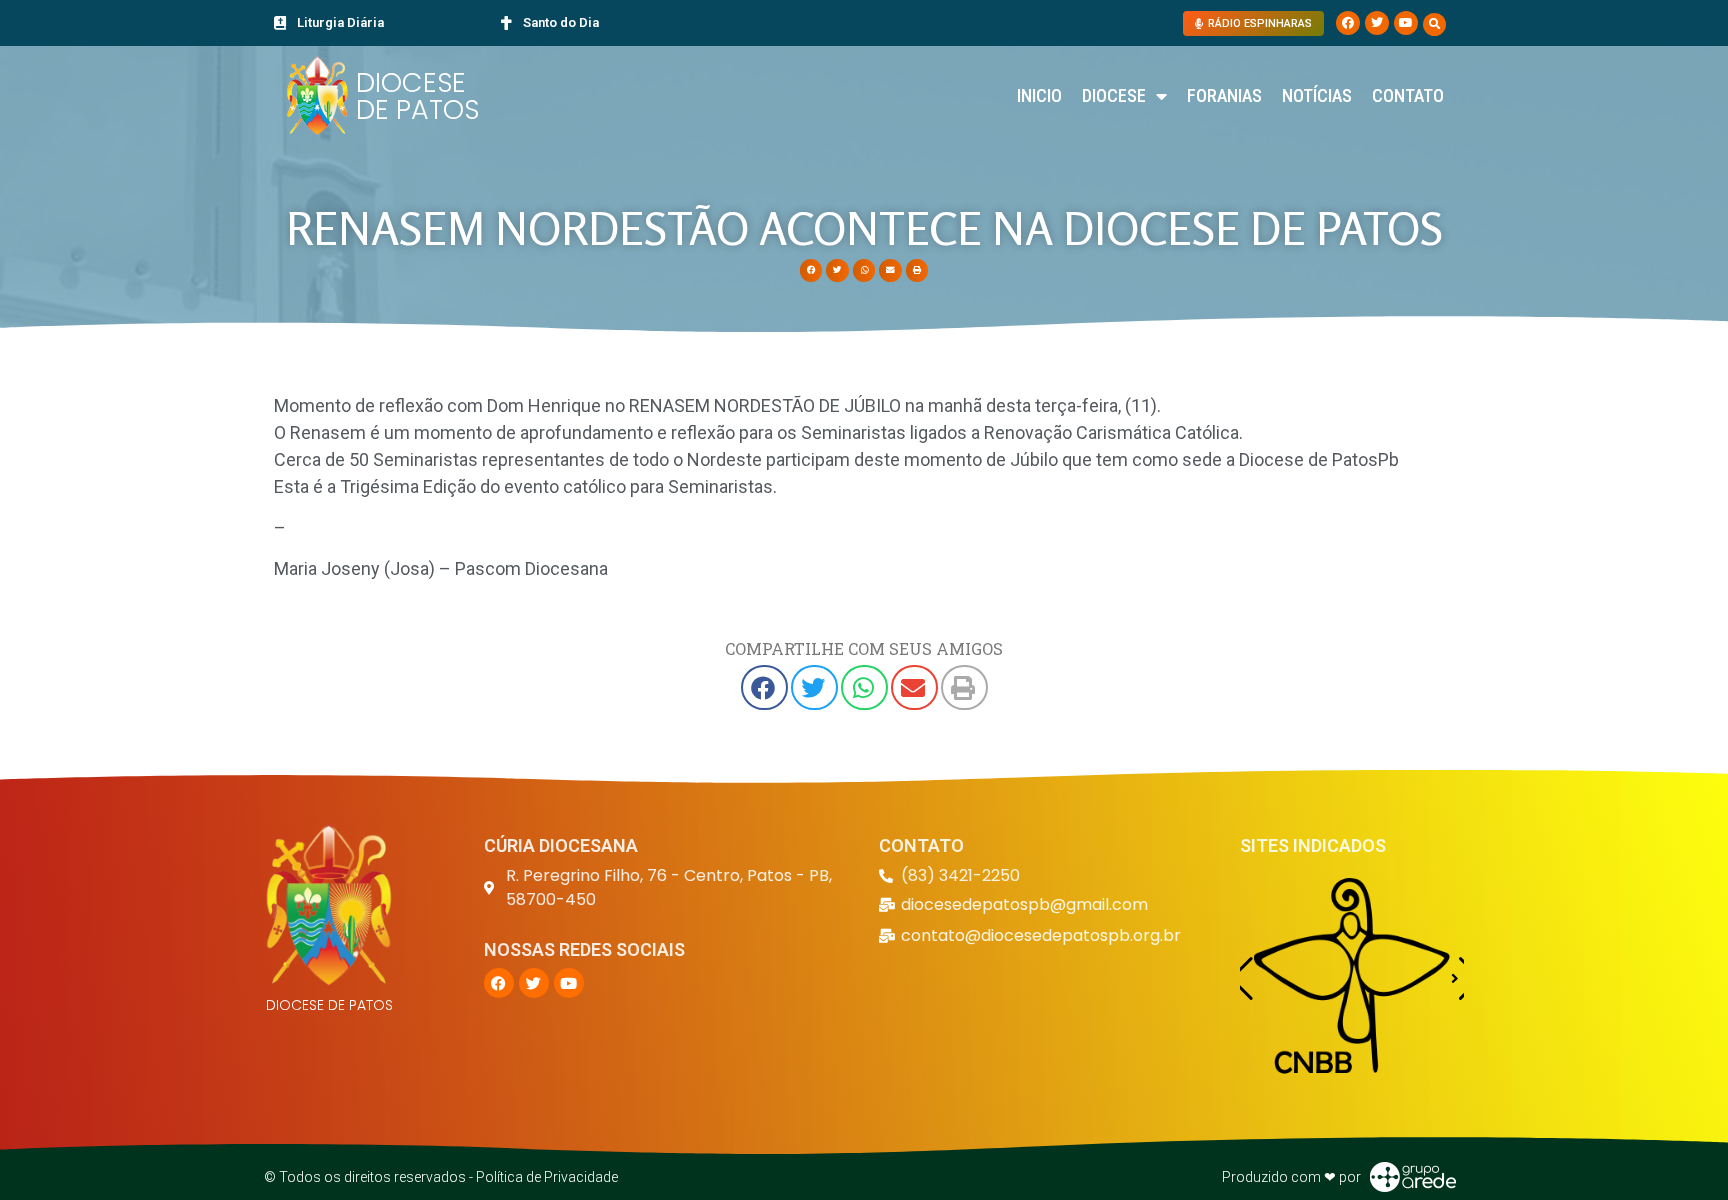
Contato (1408, 95)
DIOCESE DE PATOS (417, 96)
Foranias (1224, 95)
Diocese (1114, 95)
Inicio (1039, 95)
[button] (1434, 24)
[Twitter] (1377, 23)
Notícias (1317, 95)
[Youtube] (1406, 23)
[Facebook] (1348, 23)
